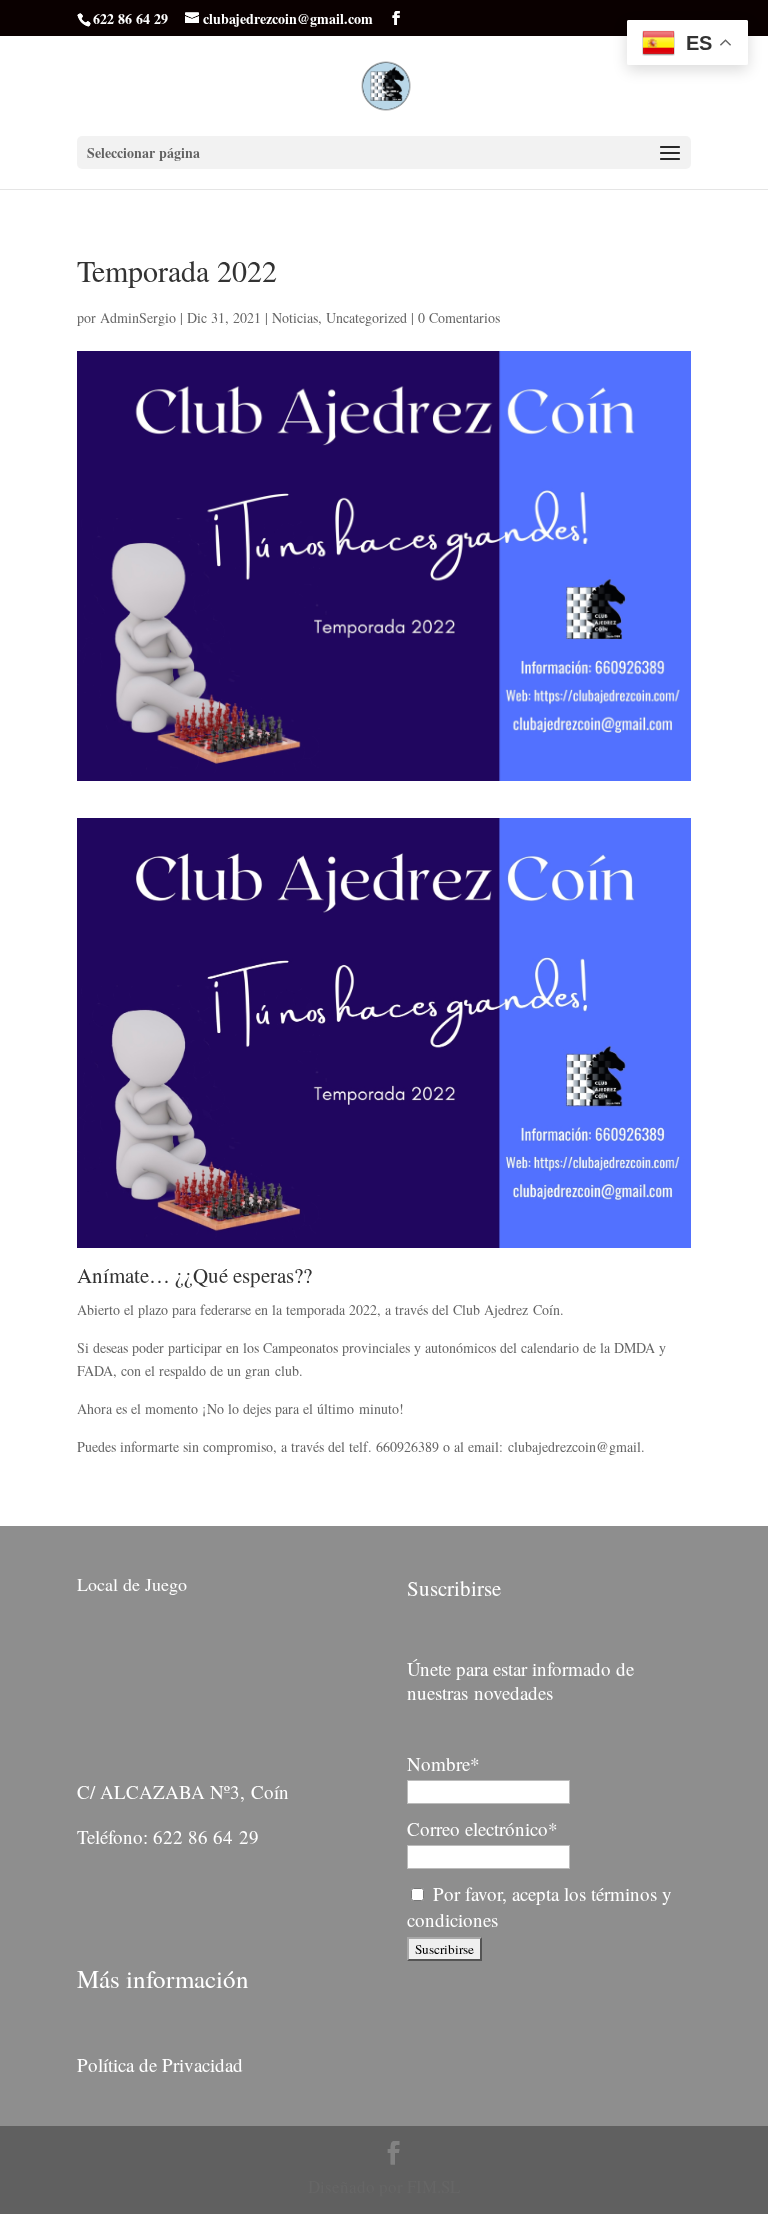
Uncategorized (366, 317)
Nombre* (443, 1763)
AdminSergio (138, 317)
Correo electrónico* (482, 1828)
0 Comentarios (459, 317)
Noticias (295, 317)
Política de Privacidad (160, 2064)
